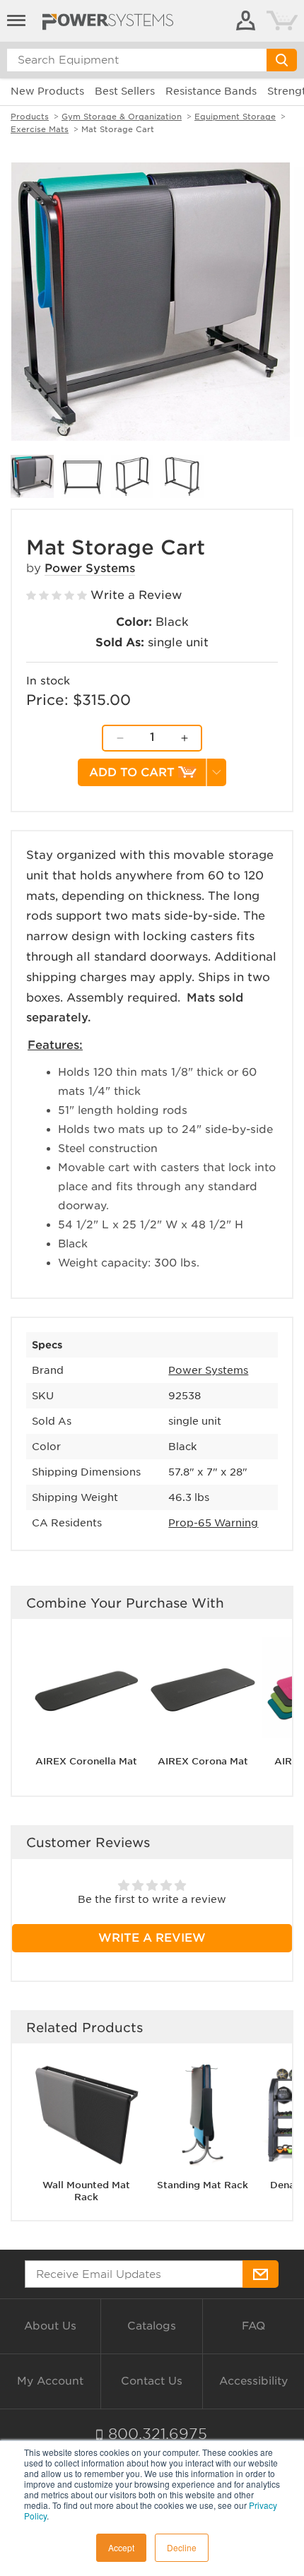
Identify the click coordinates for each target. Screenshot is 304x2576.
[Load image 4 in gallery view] (182, 476)
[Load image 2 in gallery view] (82, 476)
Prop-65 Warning (213, 1523)
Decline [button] (182, 2547)
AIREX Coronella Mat (86, 1761)
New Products (47, 91)
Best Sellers (125, 91)
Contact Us (152, 2381)
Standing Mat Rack (203, 2185)
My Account (50, 2381)
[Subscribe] (261, 2274)
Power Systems (90, 568)
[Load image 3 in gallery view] (133, 476)
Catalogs (152, 2326)
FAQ (253, 2326)
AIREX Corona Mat (203, 1761)
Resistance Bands (211, 91)
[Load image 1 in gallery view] (32, 476)
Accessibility (253, 2381)
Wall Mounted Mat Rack (86, 2191)
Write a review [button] (152, 1938)
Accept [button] (121, 2547)
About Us (50, 2326)
